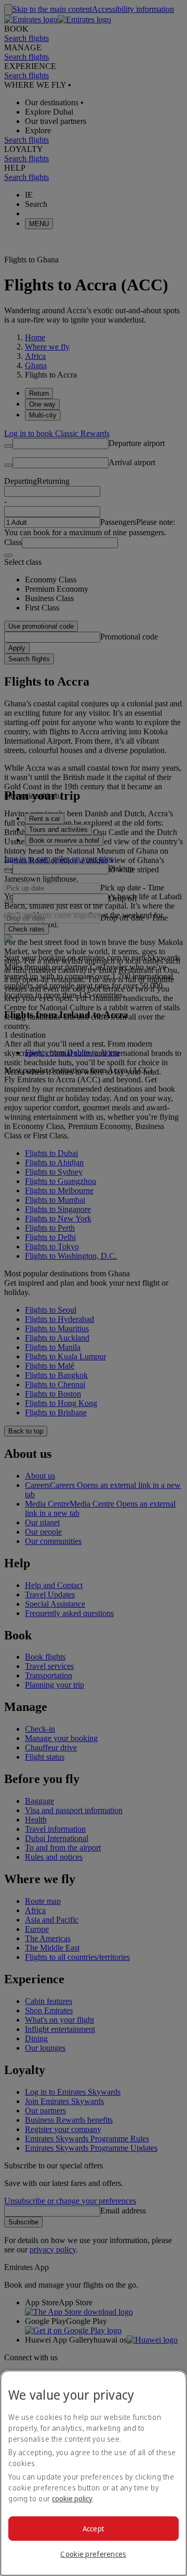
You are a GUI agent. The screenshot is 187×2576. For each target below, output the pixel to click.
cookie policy (72, 2498)
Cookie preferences (93, 2554)
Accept (94, 2529)
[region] (94, 2473)
